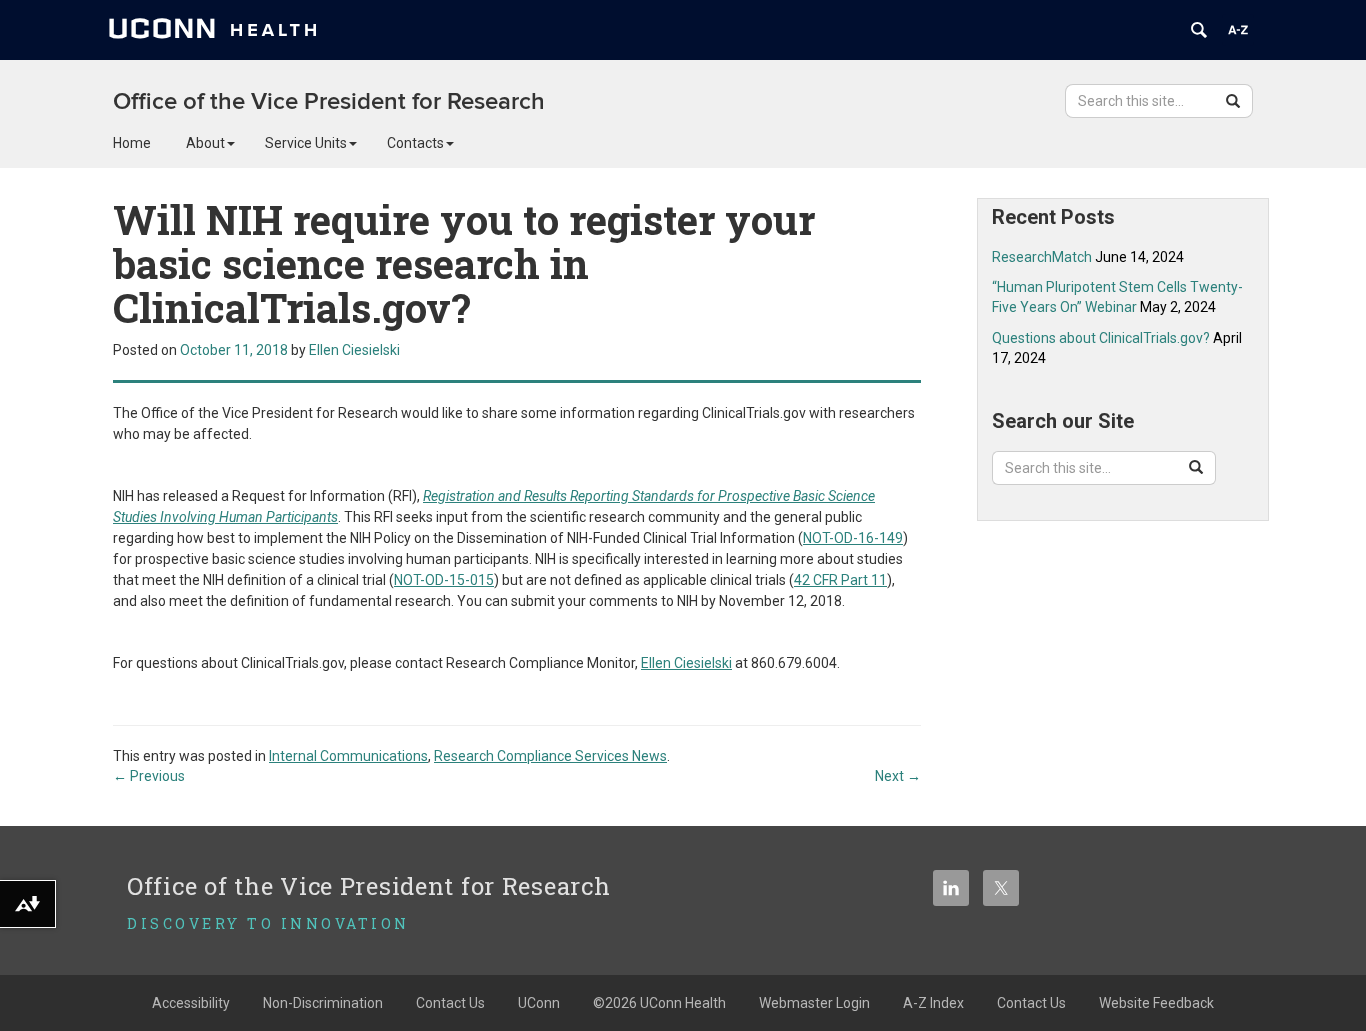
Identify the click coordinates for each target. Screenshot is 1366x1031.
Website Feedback (1156, 1003)
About (205, 143)
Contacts (415, 143)
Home (132, 143)
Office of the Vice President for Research (329, 101)
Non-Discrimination (323, 1003)
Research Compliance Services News (550, 756)
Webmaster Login (814, 1003)
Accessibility (191, 1003)
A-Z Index (933, 1003)
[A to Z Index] (1238, 30)
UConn (539, 1003)
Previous (149, 776)
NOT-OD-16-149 (853, 538)
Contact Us (450, 1003)
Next (898, 776)
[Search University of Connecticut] (1199, 30)
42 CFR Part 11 (840, 580)
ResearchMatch (1042, 257)
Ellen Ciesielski (354, 350)
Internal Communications (348, 756)
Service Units (306, 143)
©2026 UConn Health (659, 1003)
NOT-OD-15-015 (444, 580)
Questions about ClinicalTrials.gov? (1101, 338)
